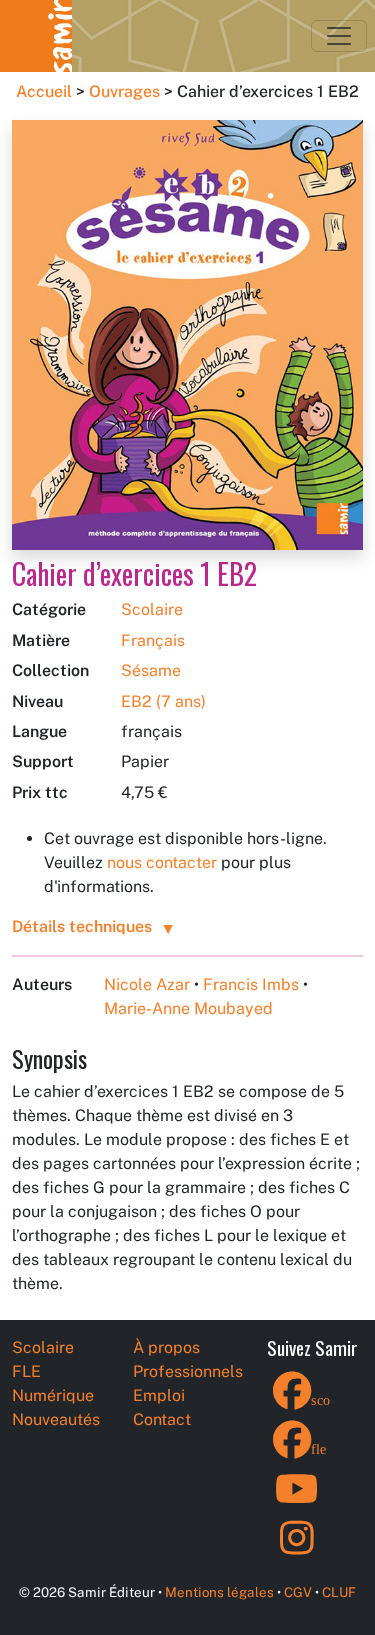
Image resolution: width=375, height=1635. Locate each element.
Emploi (159, 1395)
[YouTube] (297, 1501)
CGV (298, 1592)
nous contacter (162, 862)
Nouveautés (56, 1419)
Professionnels (188, 1371)
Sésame (151, 670)
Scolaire (152, 609)
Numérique (53, 1395)
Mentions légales (219, 1592)
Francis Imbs (251, 984)
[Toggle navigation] (339, 36)
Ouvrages (124, 91)
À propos (166, 1347)
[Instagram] (297, 1550)
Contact (162, 1419)
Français (153, 640)
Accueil (44, 91)
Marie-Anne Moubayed (188, 1008)
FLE (26, 1371)
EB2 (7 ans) (163, 701)
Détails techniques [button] (82, 926)
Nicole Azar (147, 984)
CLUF (339, 1592)
